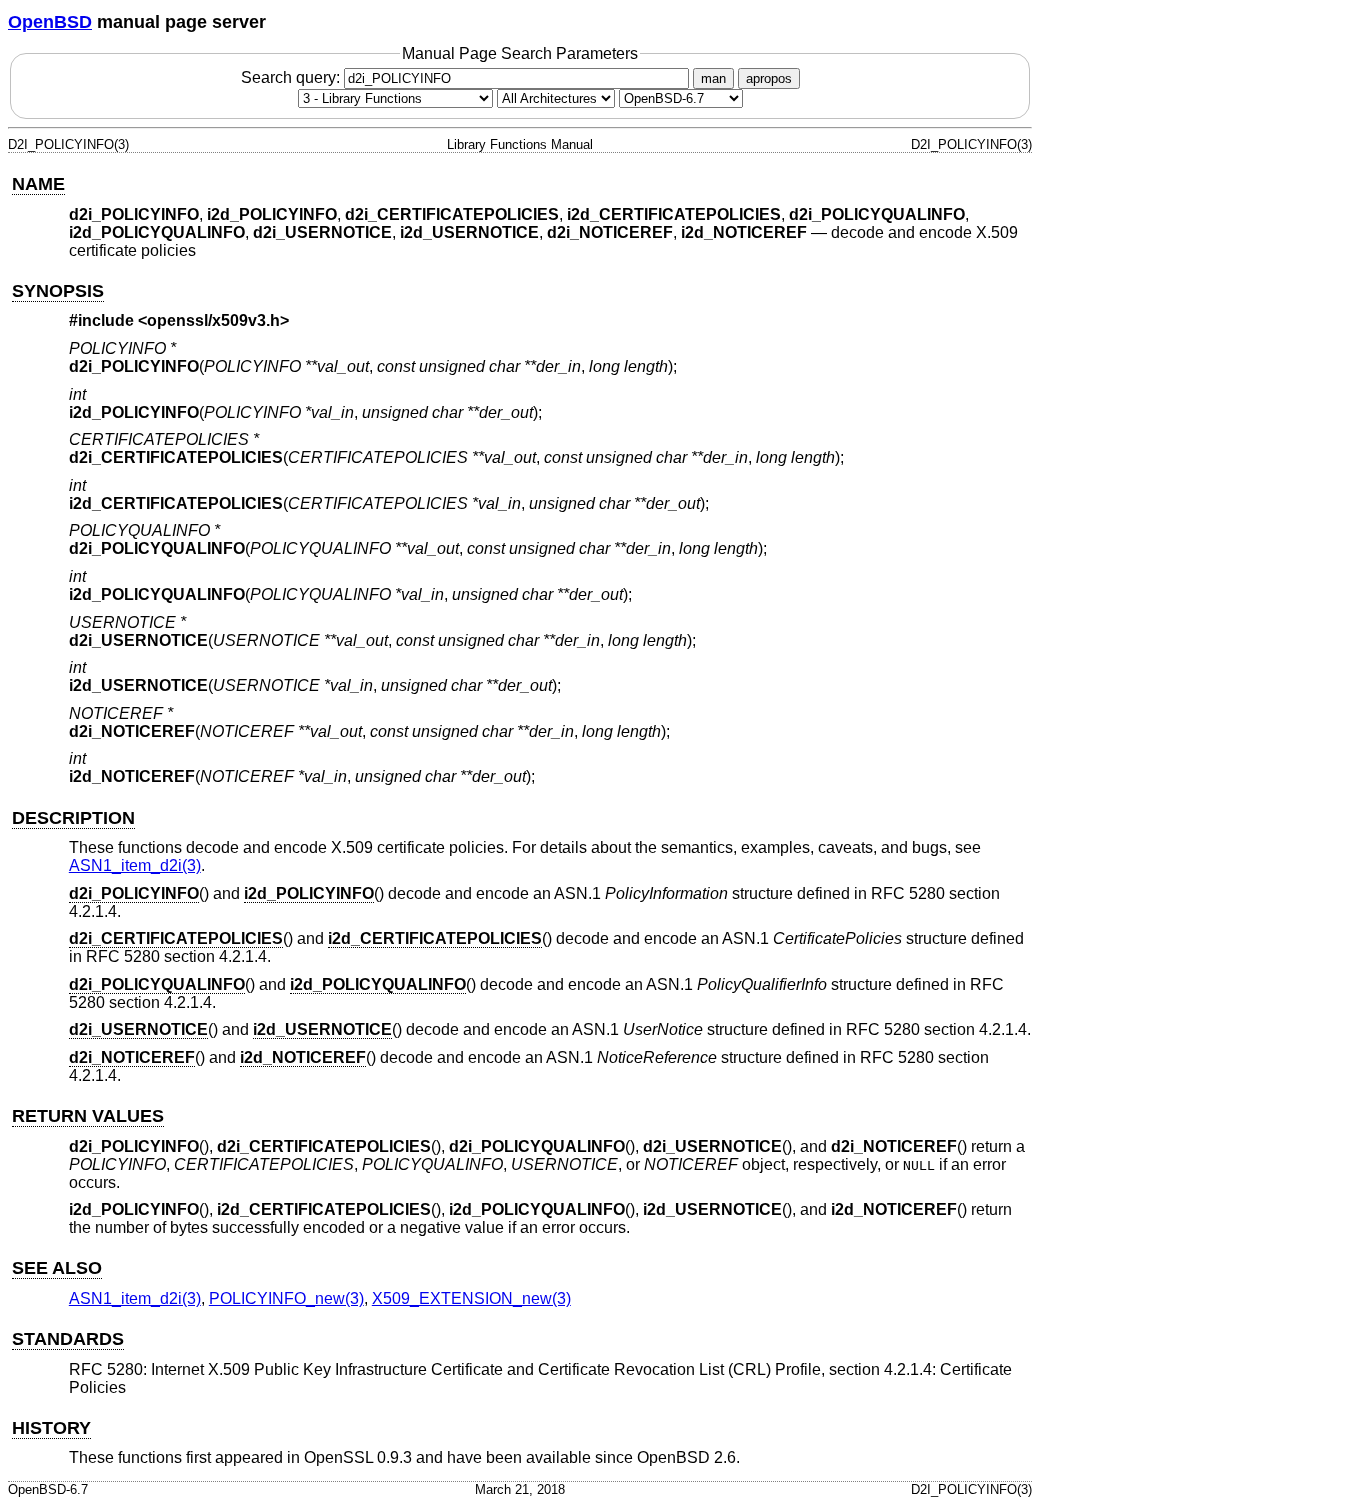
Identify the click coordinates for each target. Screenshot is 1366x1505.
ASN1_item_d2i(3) (135, 865)
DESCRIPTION (73, 818)
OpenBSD (50, 22)
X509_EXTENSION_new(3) (471, 1298)
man (713, 78)
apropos (769, 78)
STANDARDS (68, 1339)
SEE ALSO (57, 1268)
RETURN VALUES (88, 1116)
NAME (38, 184)
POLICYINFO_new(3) (286, 1298)
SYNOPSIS (58, 291)
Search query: (292, 77)
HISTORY (51, 1428)
